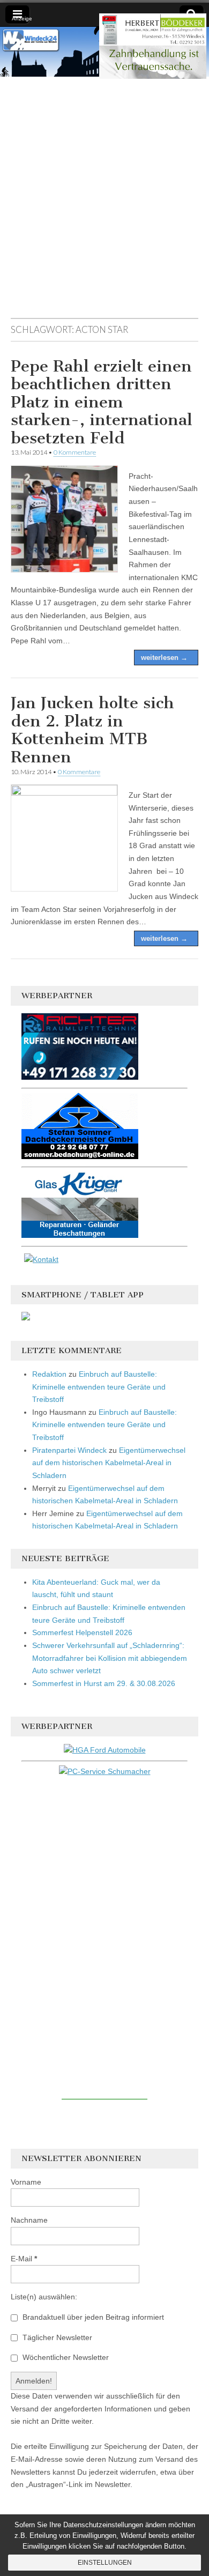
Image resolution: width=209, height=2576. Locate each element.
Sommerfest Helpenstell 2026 (82, 1632)
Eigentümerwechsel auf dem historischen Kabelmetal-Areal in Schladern (109, 1463)
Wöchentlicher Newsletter (65, 2357)
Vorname (26, 2182)
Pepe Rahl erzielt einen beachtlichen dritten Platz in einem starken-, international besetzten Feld (102, 402)
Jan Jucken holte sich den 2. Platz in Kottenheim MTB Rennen (92, 730)
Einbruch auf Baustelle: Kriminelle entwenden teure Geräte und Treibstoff (99, 1387)
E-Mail (24, 2259)
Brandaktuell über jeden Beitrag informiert (92, 2317)
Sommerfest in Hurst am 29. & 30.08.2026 (104, 1683)
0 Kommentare (75, 452)
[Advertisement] (104, 203)
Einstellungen (105, 2563)
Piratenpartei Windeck (69, 1450)
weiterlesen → (164, 658)
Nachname (29, 2220)
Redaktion (49, 1374)
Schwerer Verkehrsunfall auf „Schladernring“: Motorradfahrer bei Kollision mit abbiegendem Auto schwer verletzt (110, 1658)
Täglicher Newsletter (56, 2337)
